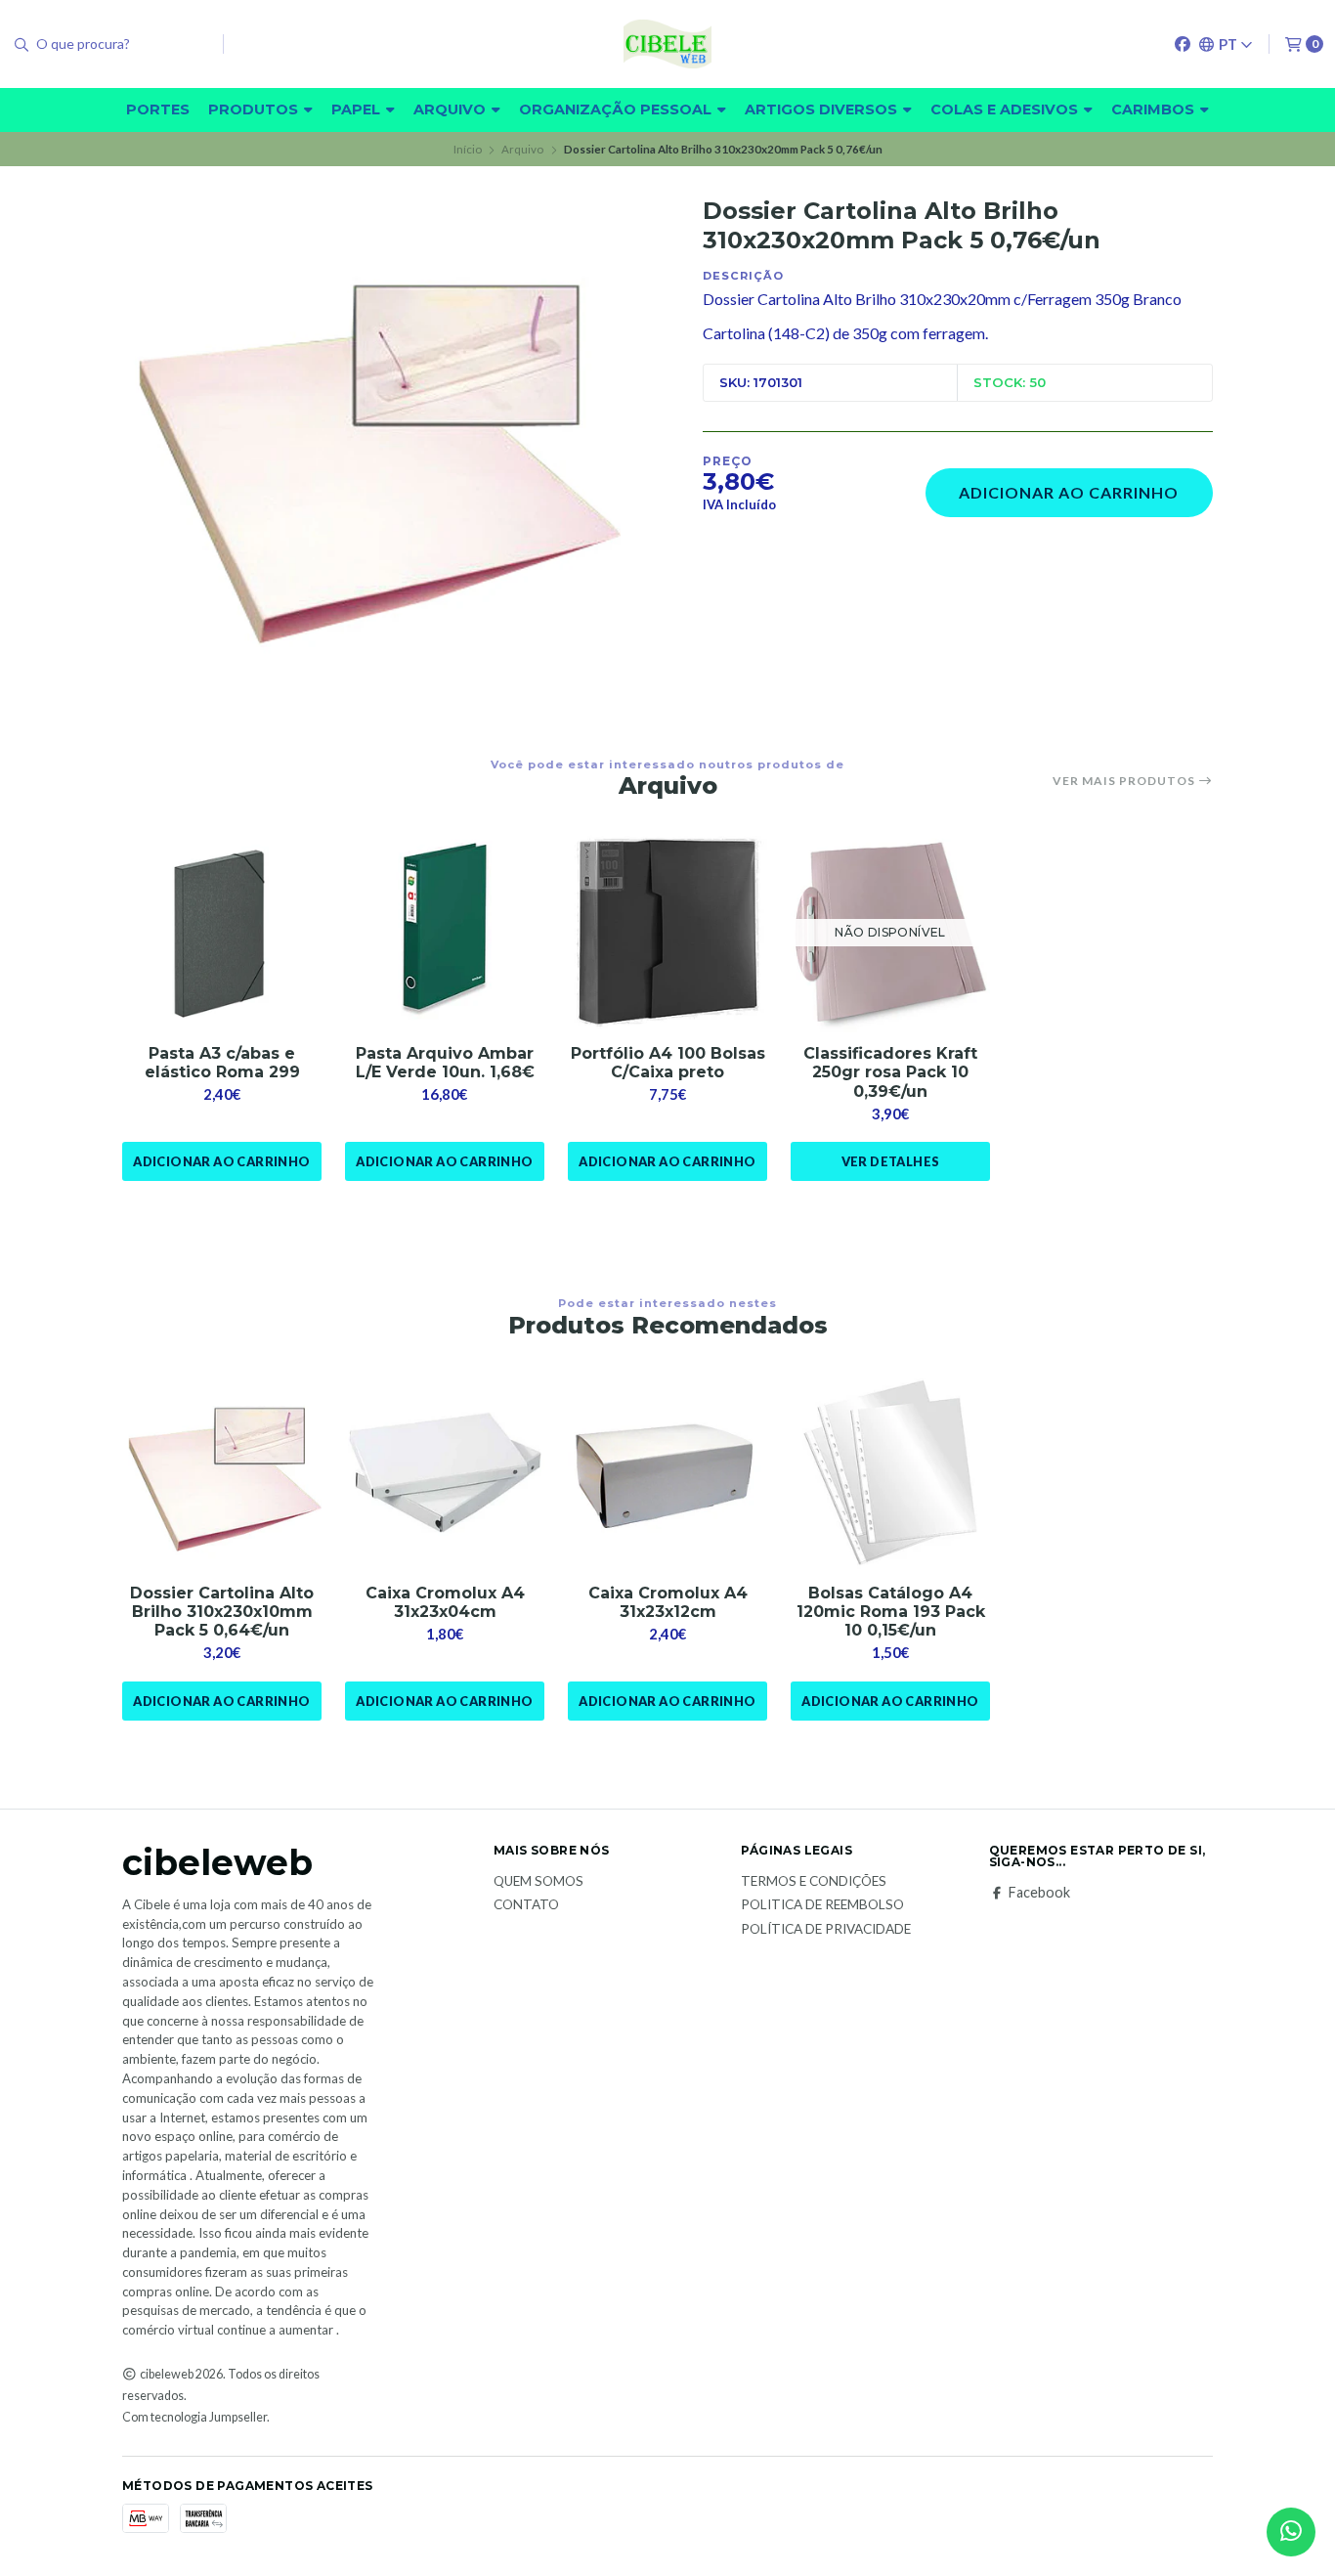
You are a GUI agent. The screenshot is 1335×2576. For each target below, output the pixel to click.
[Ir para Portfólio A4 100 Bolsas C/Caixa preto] (667, 933)
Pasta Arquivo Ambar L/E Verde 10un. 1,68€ (445, 1063)
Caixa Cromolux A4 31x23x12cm (668, 1602)
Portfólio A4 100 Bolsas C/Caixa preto (668, 1063)
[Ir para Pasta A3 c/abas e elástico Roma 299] (222, 933)
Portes (158, 109)
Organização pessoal (617, 109)
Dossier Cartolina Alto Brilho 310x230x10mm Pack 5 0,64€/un (222, 1612)
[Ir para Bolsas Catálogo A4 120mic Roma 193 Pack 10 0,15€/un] (890, 1472)
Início (468, 149)
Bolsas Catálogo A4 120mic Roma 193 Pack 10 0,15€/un (891, 1612)
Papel (358, 109)
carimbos (1155, 109)
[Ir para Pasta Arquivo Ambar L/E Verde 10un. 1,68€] (445, 933)
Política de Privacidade (826, 1930)
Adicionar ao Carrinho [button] (221, 1161)
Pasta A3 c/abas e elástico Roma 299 (222, 1063)
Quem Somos (538, 1882)
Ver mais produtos (1125, 781)
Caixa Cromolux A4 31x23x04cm (445, 1602)
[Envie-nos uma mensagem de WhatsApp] (1291, 2532)
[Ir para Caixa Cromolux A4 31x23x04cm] (445, 1472)
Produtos (255, 109)
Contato (526, 1905)
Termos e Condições (814, 1882)
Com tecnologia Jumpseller (194, 2417)
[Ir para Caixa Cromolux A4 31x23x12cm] (667, 1472)
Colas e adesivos (1006, 109)
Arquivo (452, 109)
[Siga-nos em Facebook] (1183, 44)
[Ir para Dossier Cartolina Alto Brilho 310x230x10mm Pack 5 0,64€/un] (222, 1472)
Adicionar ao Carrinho (1069, 492)
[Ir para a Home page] (667, 44)
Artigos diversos (823, 109)
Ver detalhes (891, 1161)
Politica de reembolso (822, 1905)
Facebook (1039, 1893)
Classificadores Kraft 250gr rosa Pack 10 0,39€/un (890, 1072)
